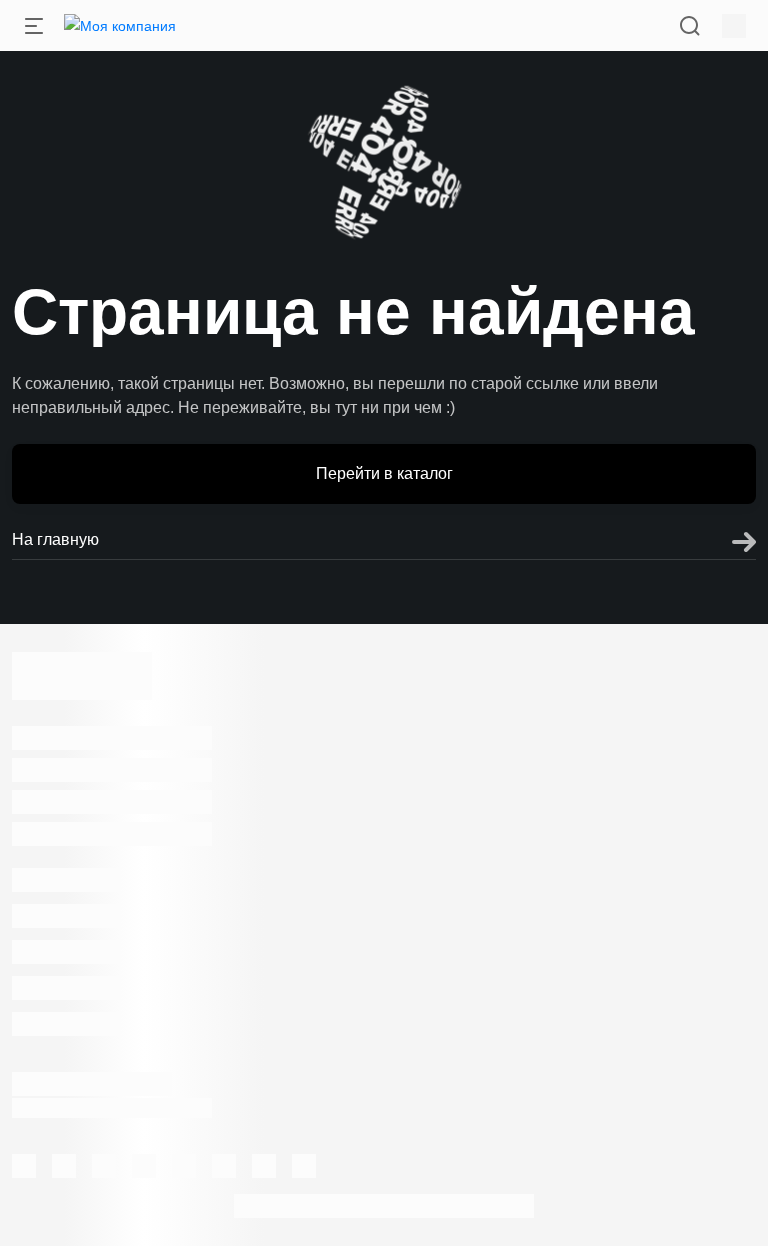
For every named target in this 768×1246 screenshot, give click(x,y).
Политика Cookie (478, 1135)
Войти (293, 703)
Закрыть (475, 703)
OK (485, 1194)
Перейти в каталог (384, 473)
